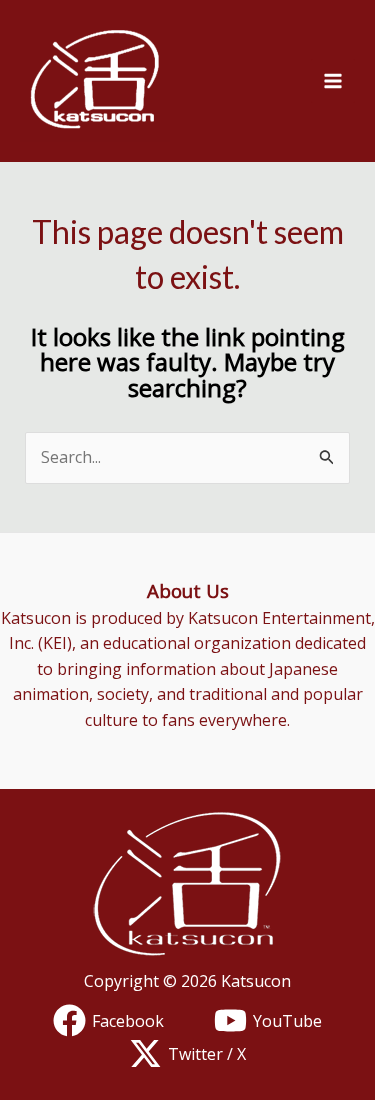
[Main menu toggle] (333, 81)
